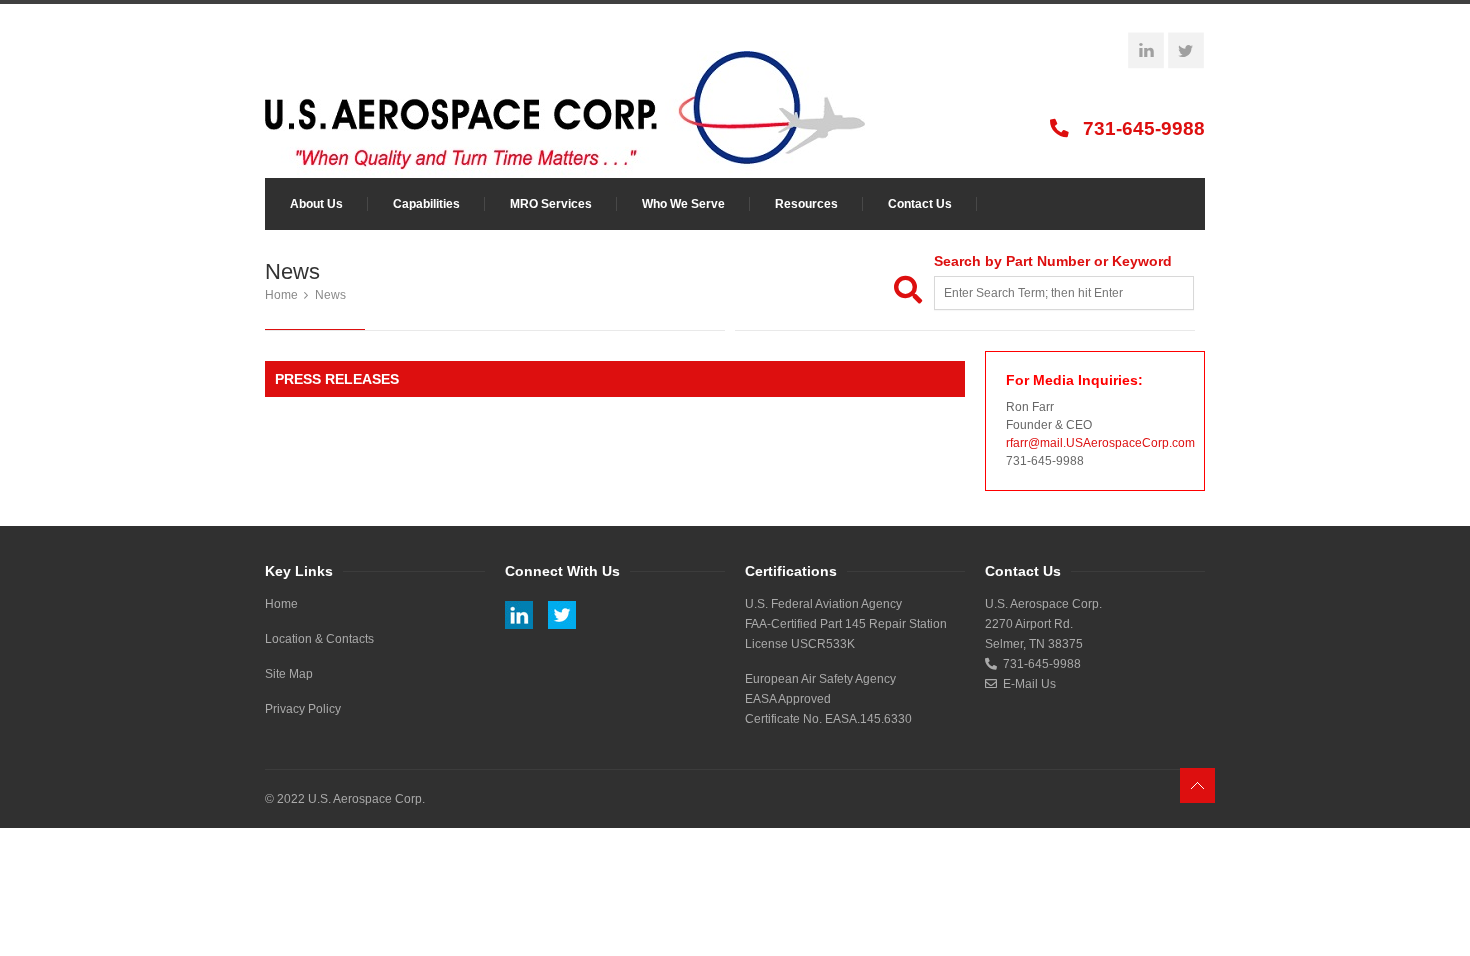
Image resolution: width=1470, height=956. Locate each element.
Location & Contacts (319, 639)
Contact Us (920, 204)
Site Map (289, 674)
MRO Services (551, 204)
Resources (806, 204)
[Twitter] (1186, 51)
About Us (316, 204)
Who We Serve (683, 204)
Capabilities (426, 204)
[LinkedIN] (1146, 51)
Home (281, 295)
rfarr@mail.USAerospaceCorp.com (1100, 443)
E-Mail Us (1026, 684)
